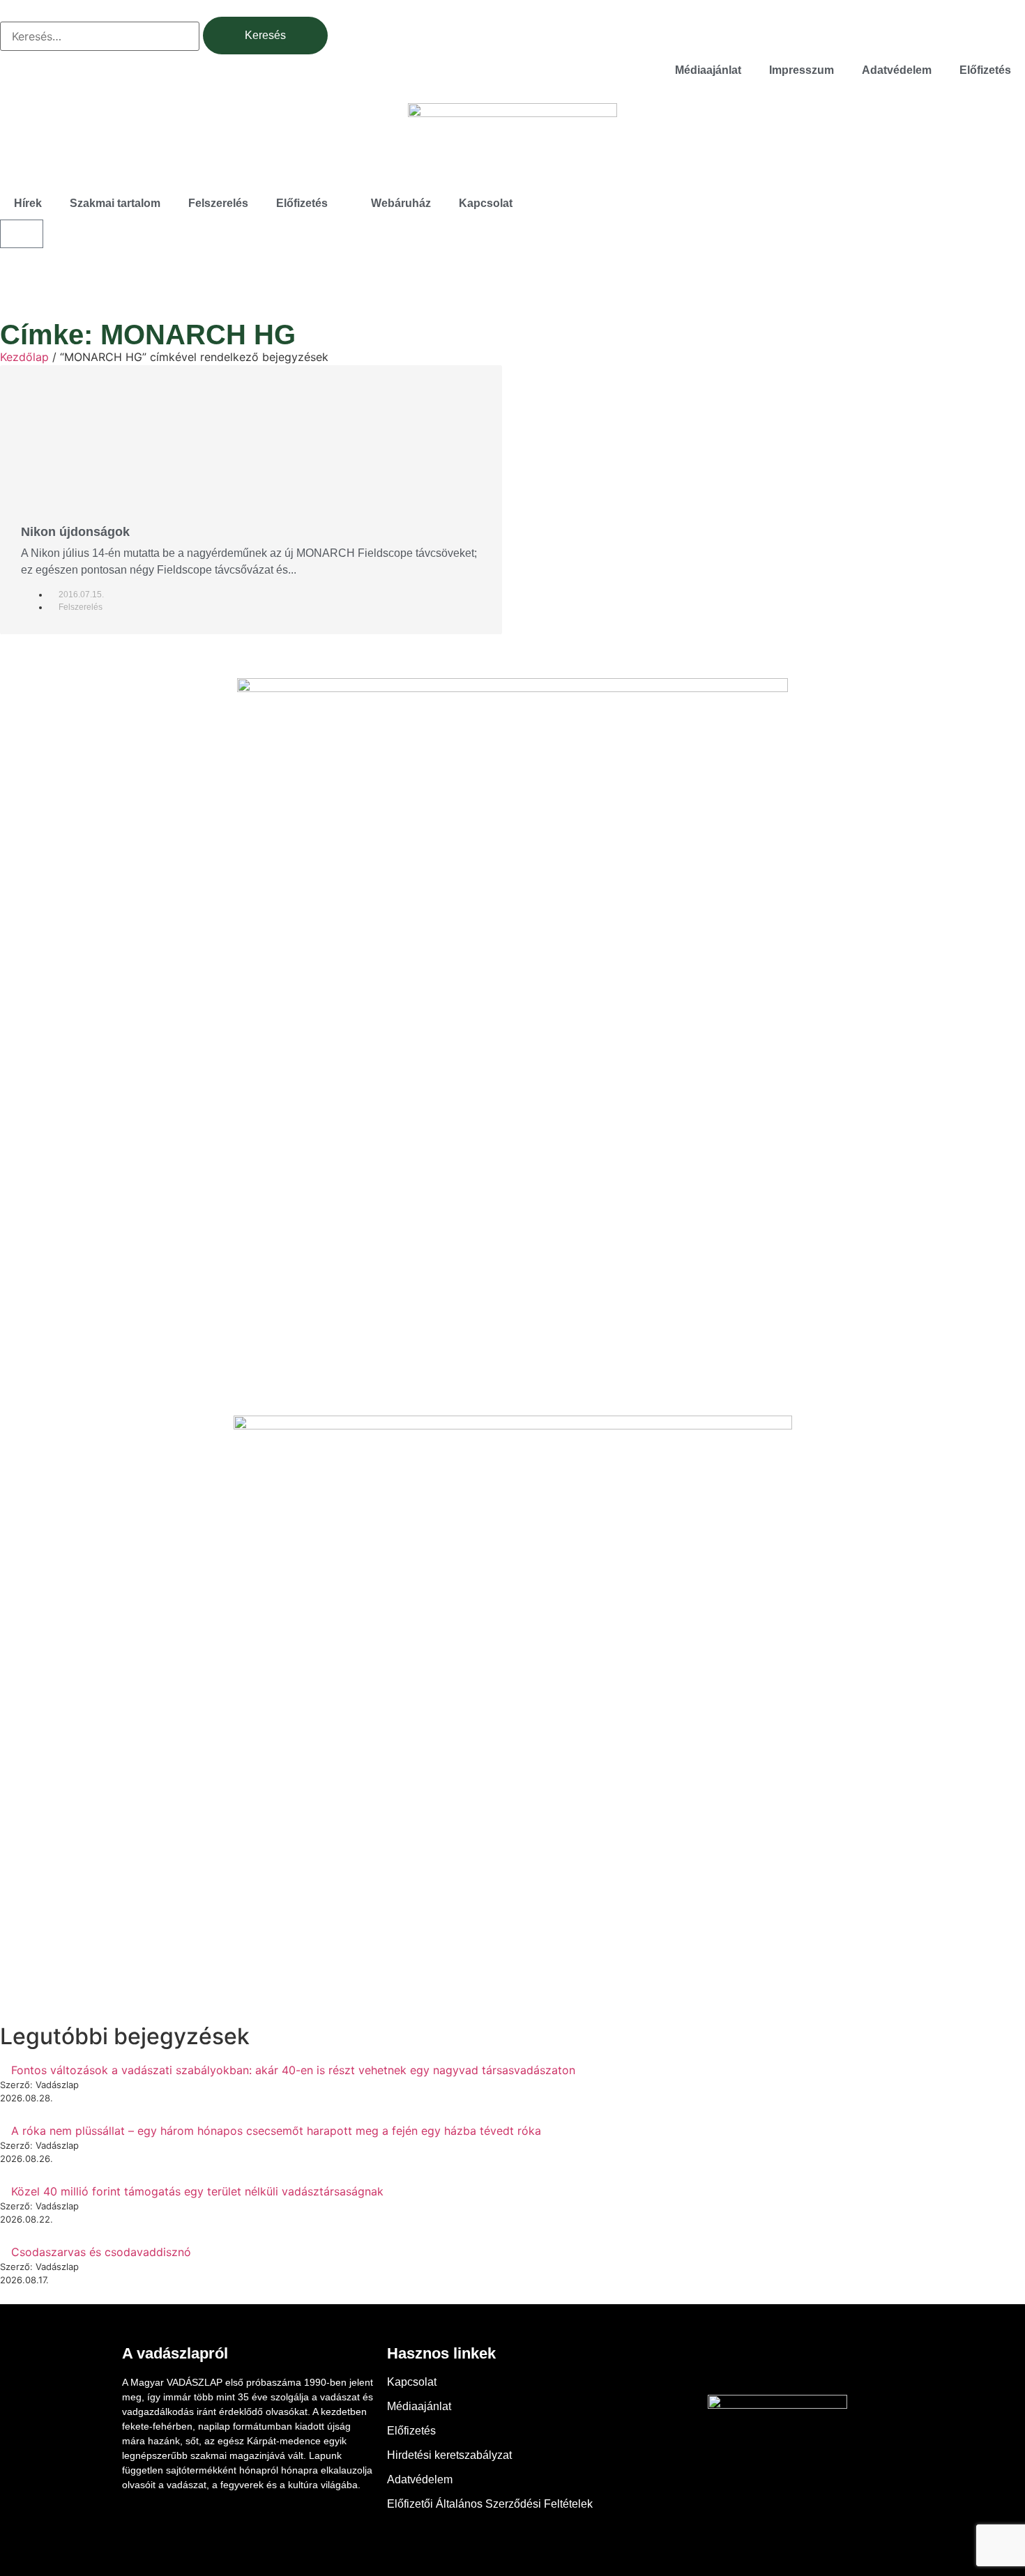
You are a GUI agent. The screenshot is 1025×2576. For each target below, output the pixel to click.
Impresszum (802, 70)
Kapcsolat (486, 203)
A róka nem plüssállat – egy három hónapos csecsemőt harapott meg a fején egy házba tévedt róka (276, 2131)
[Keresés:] (100, 36)
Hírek (28, 203)
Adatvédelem (897, 70)
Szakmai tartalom (115, 203)
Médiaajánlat (708, 70)
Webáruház (401, 203)
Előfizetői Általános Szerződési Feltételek (490, 2504)
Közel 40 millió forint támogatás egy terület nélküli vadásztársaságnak (197, 2191)
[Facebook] (739, 2363)
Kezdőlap (24, 357)
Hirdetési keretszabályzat (449, 2455)
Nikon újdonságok (75, 532)
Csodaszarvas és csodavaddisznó (101, 2252)
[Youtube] (777, 2363)
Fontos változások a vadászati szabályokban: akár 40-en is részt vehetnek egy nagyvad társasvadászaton (293, 2070)
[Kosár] (22, 234)
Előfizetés (985, 70)
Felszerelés (218, 203)
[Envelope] (816, 2363)
